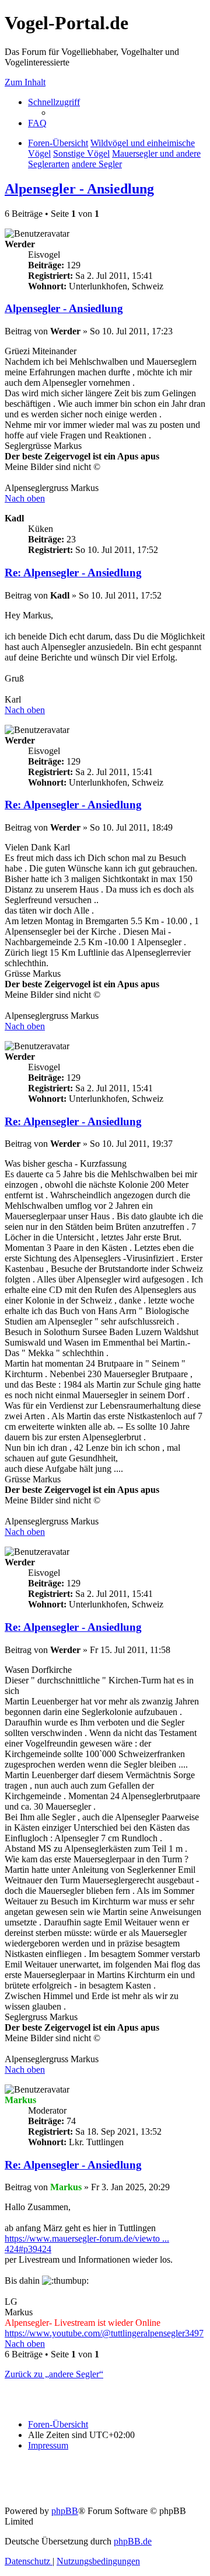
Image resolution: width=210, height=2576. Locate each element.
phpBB (65, 2511)
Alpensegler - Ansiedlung (79, 189)
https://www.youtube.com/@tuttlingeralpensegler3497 (104, 2333)
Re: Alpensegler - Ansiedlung (73, 573)
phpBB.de (133, 2541)
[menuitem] (37, 123)
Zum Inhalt (25, 82)
